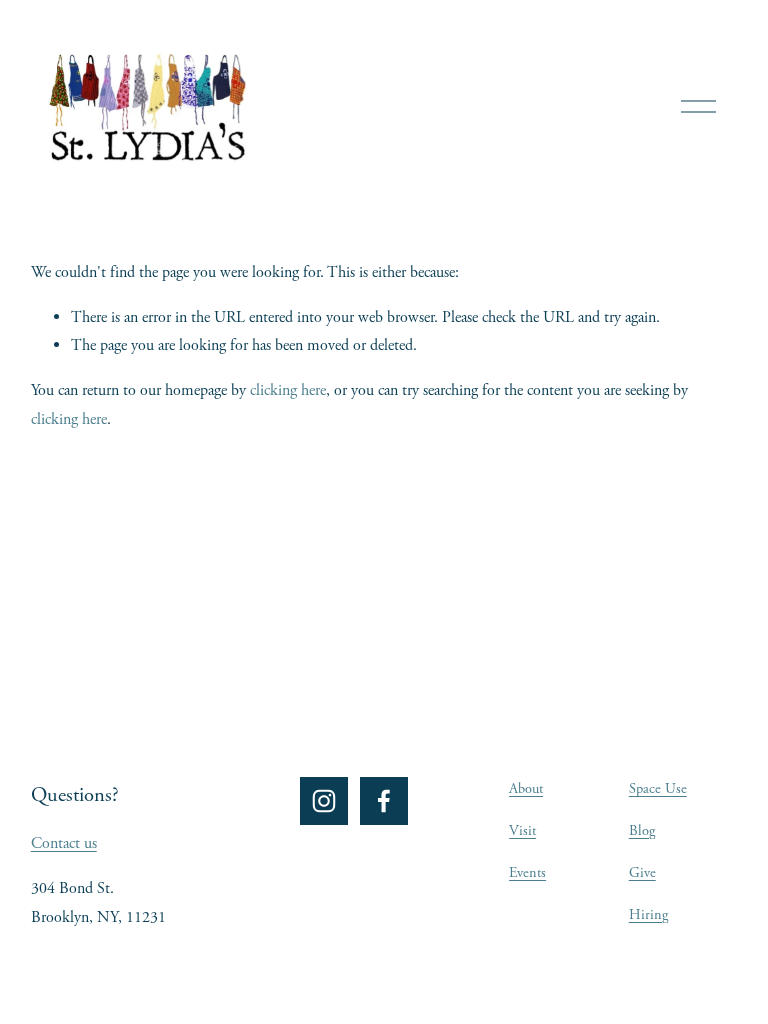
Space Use (658, 789)
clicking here (288, 390)
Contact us (64, 843)
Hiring (648, 915)
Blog (642, 831)
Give (642, 873)
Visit (522, 831)
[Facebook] (384, 801)
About (526, 789)
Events (527, 873)
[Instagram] (324, 801)
